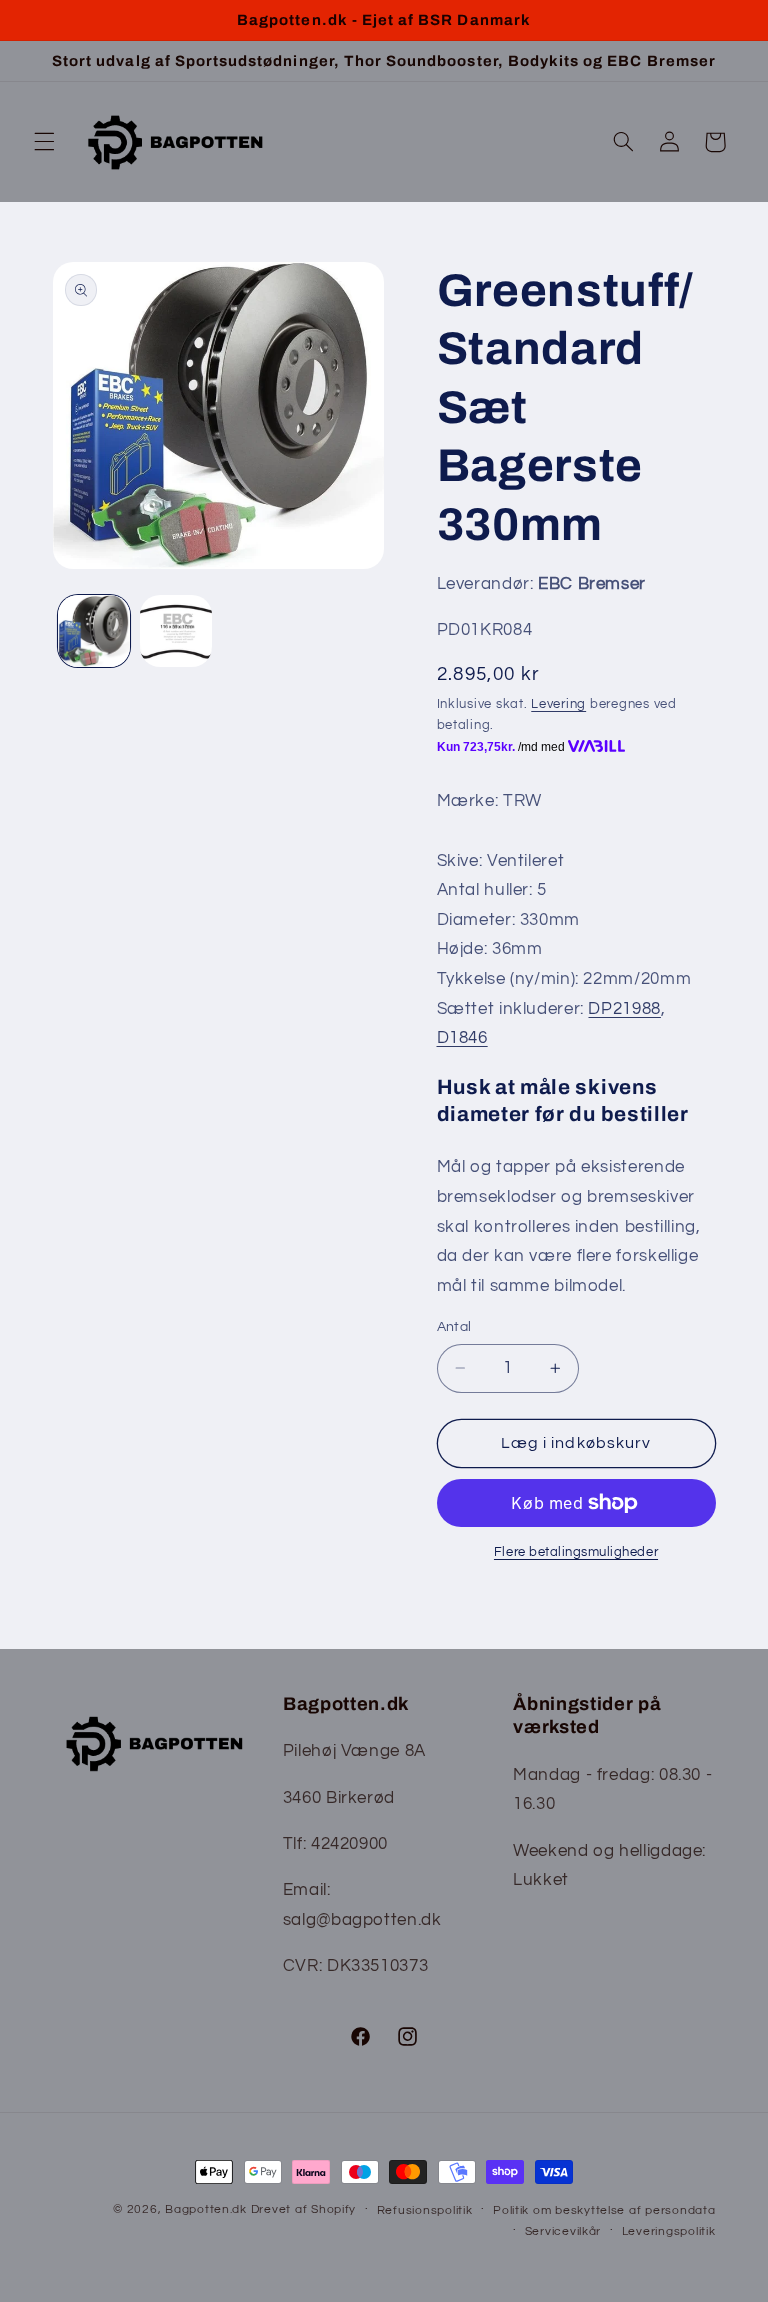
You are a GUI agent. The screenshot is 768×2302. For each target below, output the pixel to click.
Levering (558, 704)
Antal (454, 1327)
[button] (44, 142)
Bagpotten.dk (206, 2209)
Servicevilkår (563, 2231)
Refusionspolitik (425, 2210)
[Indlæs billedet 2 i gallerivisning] (176, 631)
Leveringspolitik (669, 2231)
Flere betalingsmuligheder (576, 1552)
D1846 (462, 1038)
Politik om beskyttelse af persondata (604, 2210)
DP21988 (624, 1009)
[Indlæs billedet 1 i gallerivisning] (94, 631)
